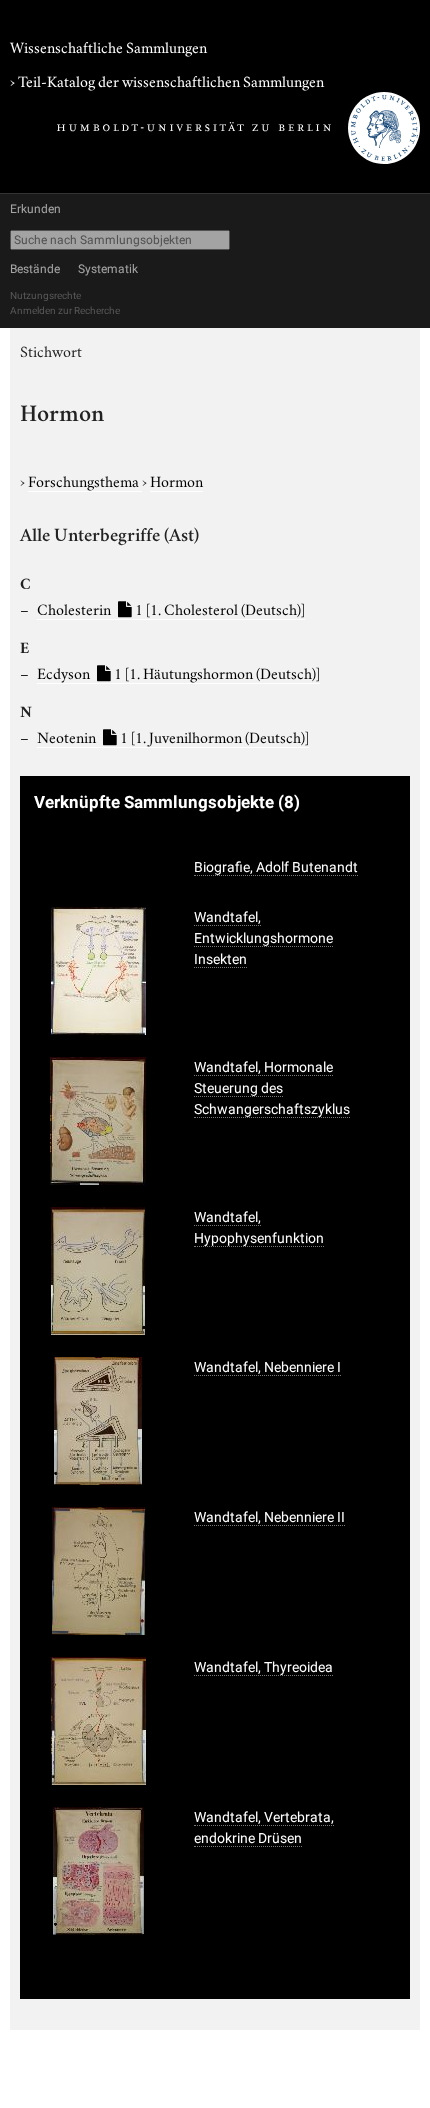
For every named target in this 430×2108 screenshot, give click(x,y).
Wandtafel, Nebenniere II (269, 1517)
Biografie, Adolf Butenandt (276, 867)
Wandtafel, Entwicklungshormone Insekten (263, 938)
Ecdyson (178, 672)
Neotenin (173, 736)
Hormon (176, 480)
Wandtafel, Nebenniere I (267, 1367)
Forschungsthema (85, 480)
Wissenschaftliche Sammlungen (108, 46)
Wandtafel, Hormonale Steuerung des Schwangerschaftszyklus (272, 1088)
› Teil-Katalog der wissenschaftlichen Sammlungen (167, 80)
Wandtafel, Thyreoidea (263, 1667)
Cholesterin (171, 608)
